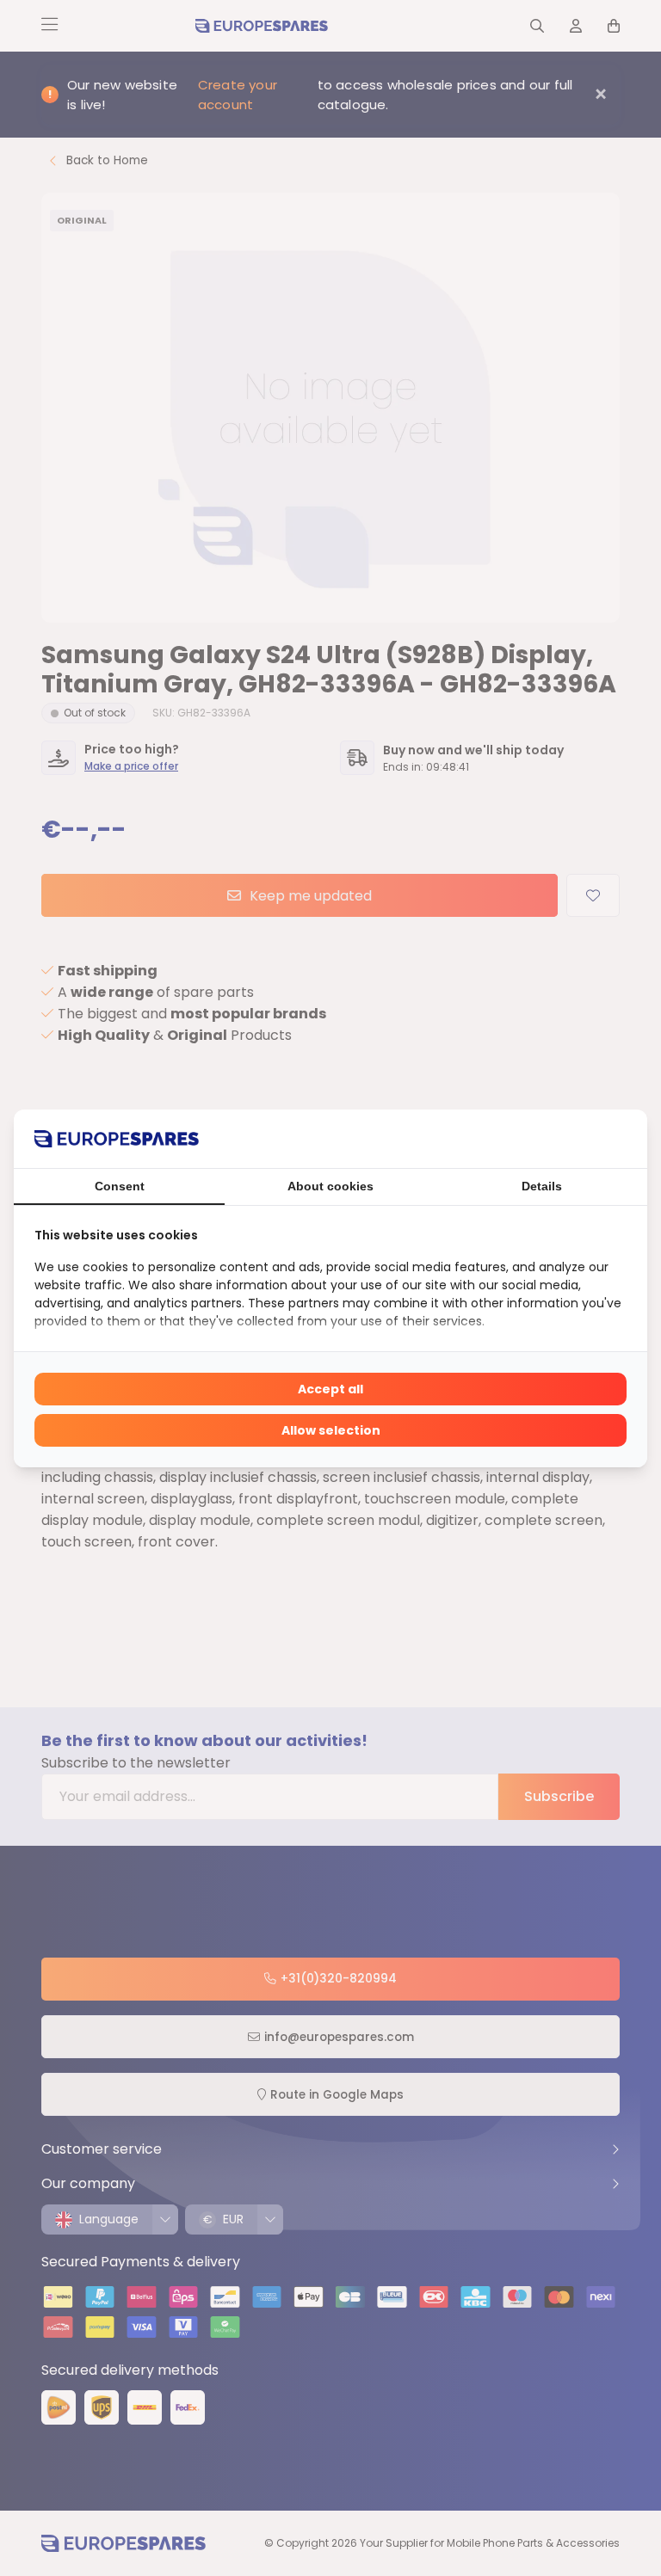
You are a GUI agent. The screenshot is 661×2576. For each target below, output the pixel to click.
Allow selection (331, 1430)
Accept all (330, 1389)
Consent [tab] (120, 1186)
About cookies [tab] (330, 1186)
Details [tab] (542, 1186)
